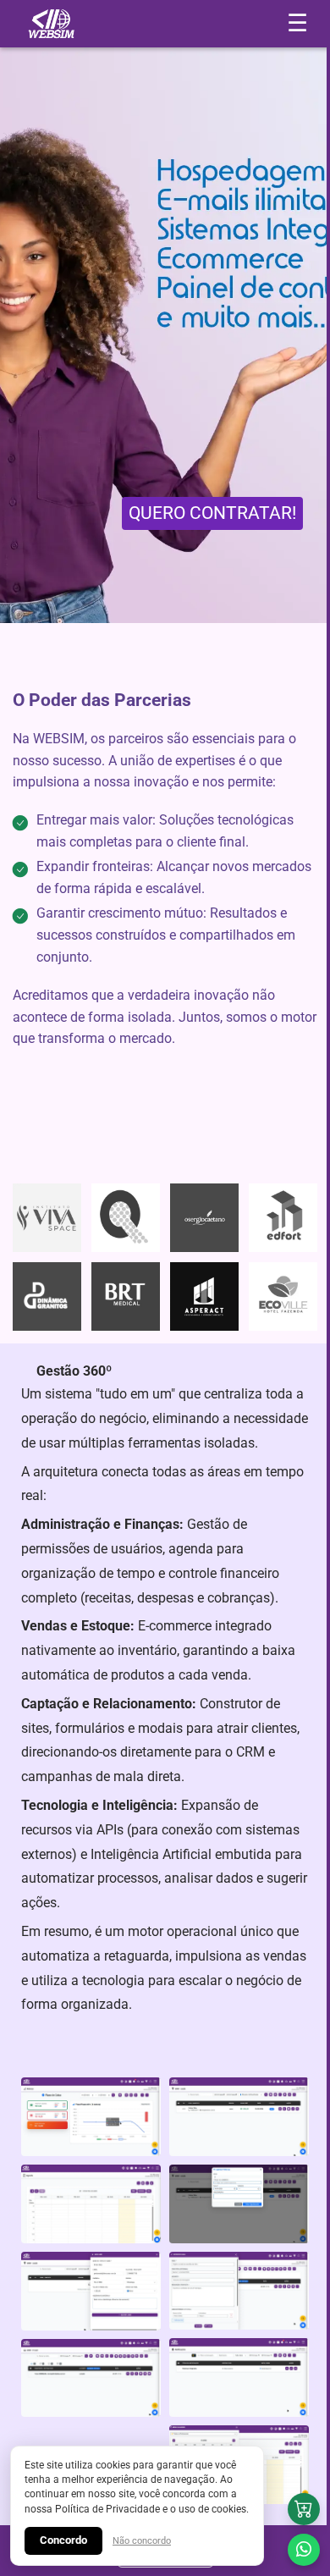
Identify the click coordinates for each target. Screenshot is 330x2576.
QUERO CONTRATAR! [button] (212, 513)
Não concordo (142, 2541)
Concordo (63, 2540)
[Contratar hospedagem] (304, 2509)
